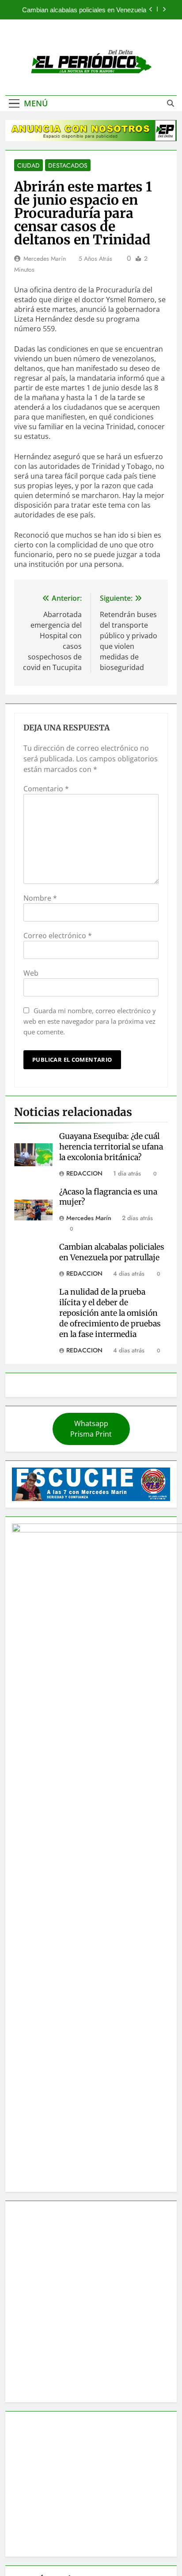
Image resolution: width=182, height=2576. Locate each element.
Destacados (68, 165)
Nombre (40, 898)
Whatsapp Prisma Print (91, 1429)
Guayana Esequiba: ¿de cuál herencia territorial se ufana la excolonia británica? (111, 1147)
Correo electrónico (58, 936)
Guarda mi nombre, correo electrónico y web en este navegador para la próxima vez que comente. (90, 1021)
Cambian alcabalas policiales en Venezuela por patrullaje (84, 10)
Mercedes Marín (45, 258)
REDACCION (84, 1173)
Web (31, 973)
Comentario (46, 789)
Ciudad (28, 165)
